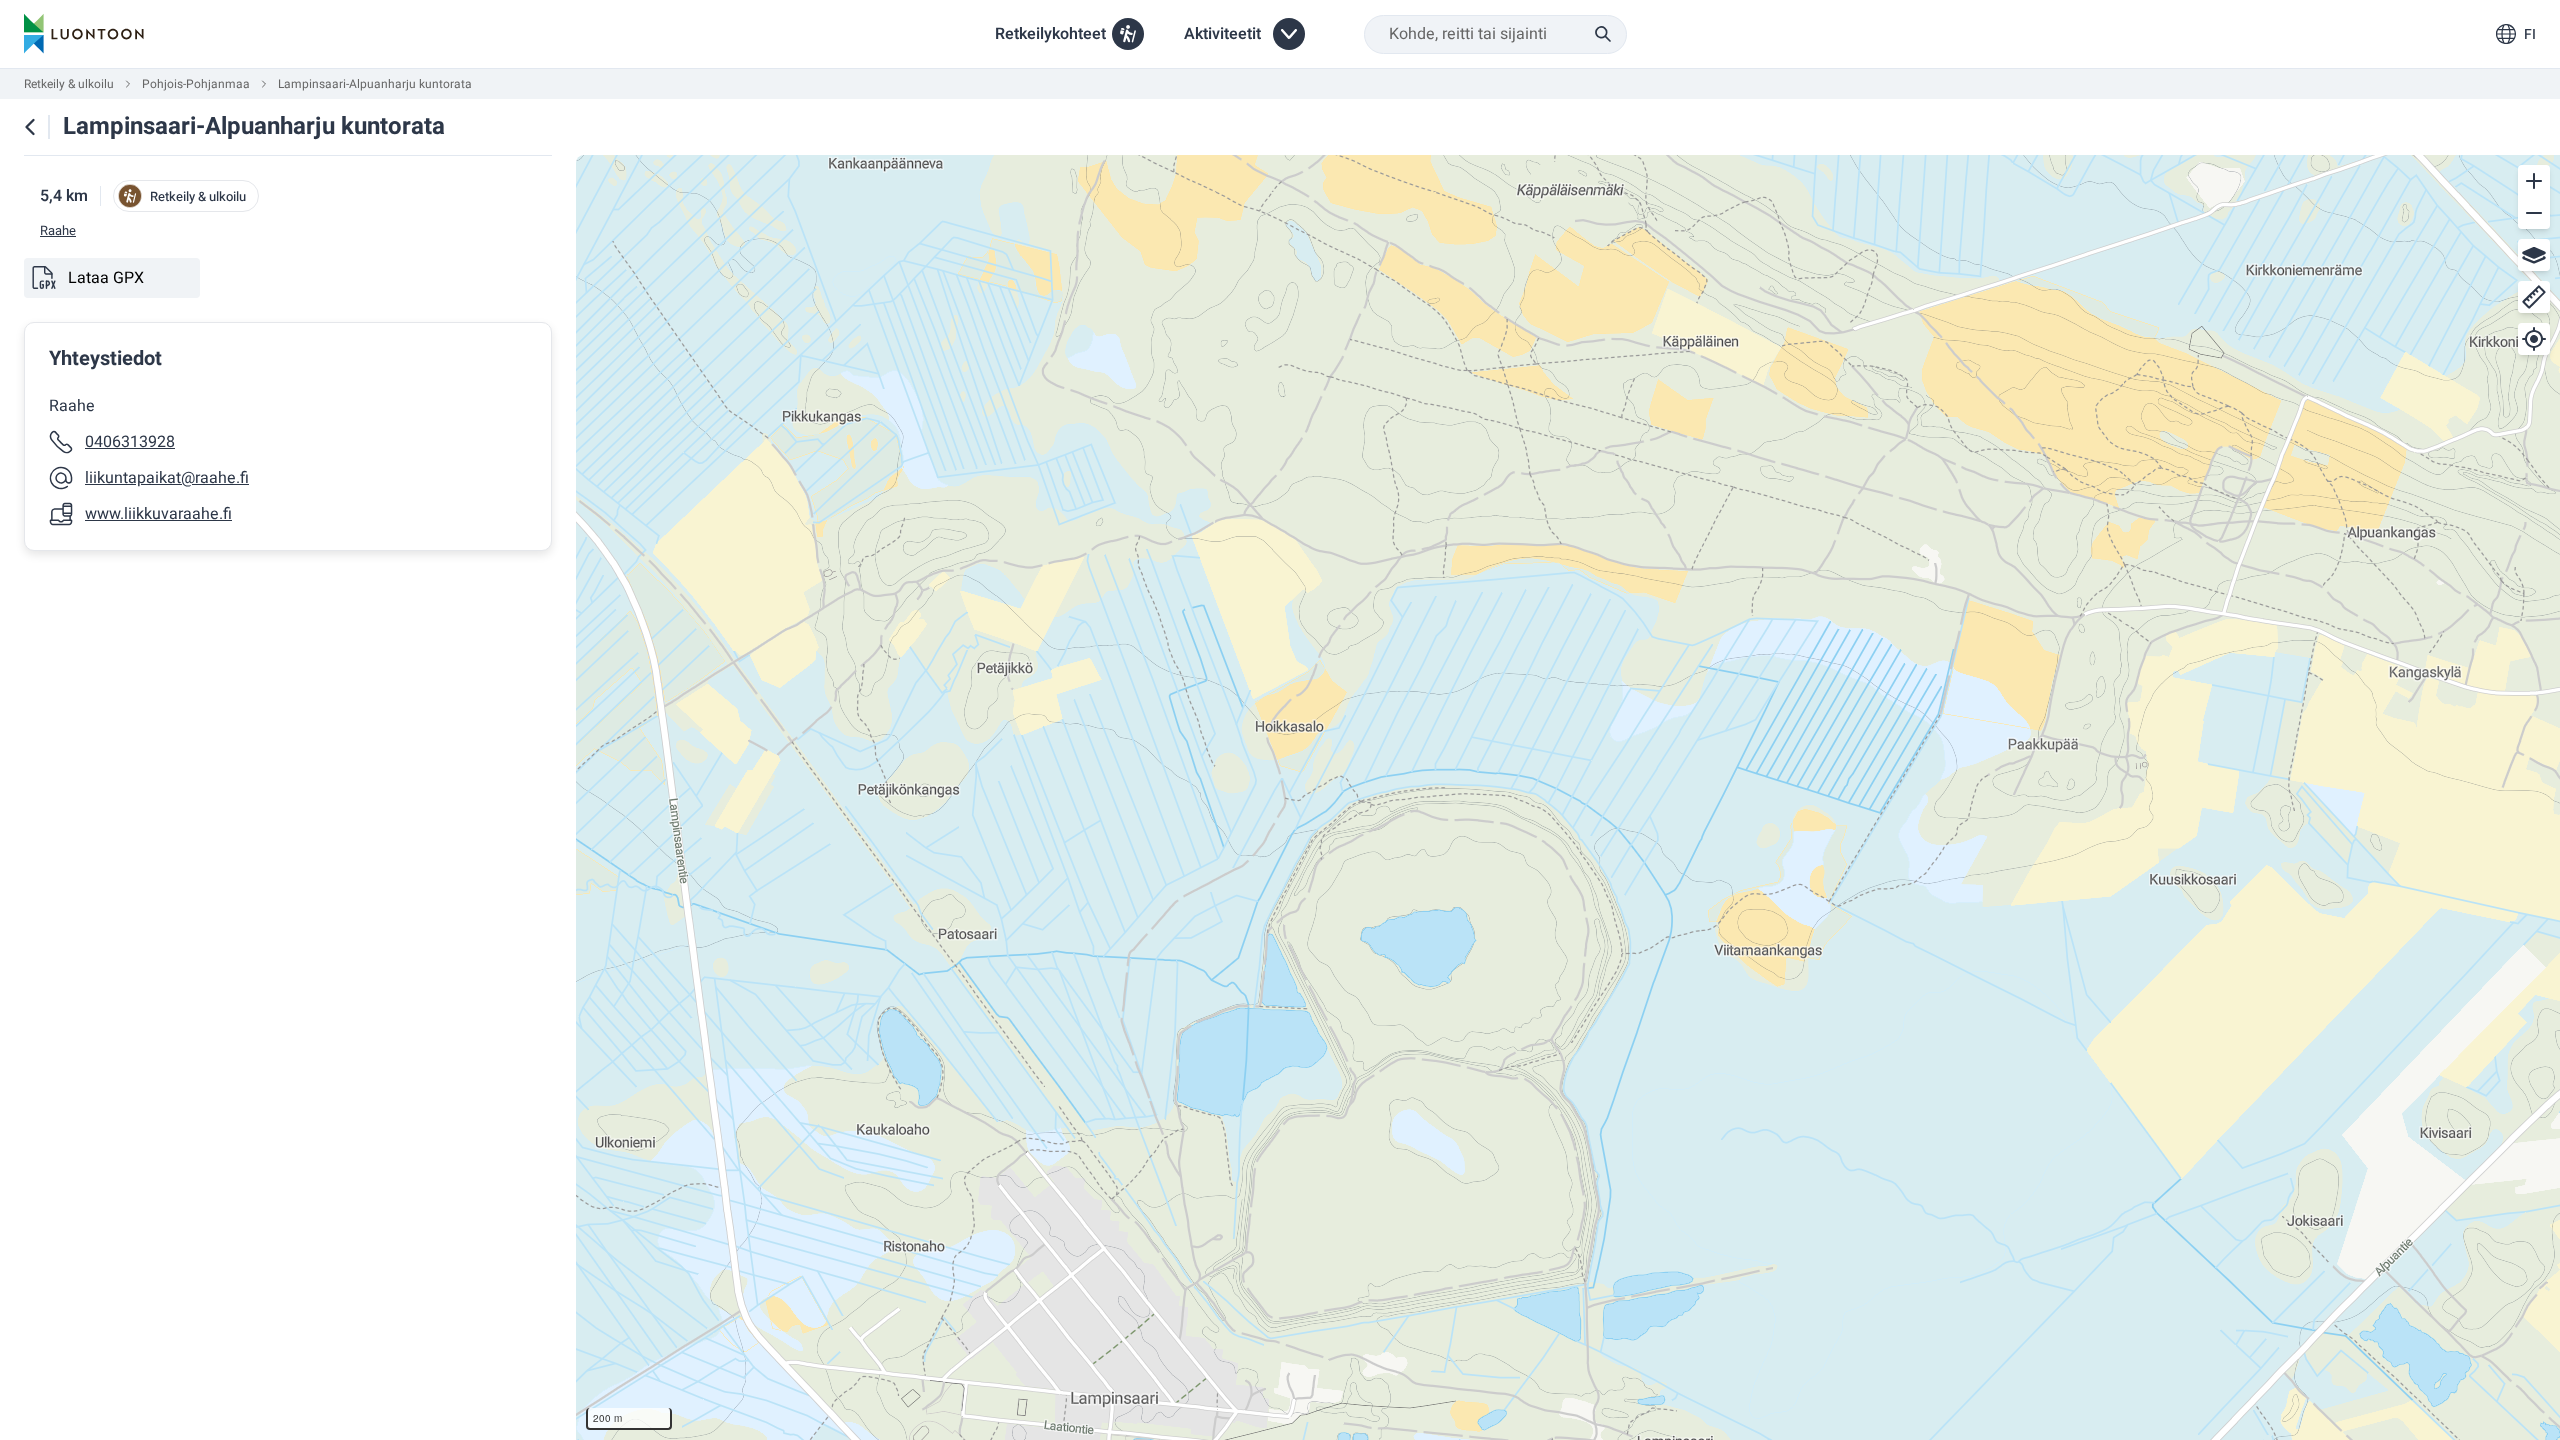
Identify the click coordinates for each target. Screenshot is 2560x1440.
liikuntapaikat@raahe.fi (167, 478)
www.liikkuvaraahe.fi (158, 514)
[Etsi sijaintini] (2534, 339)
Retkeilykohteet (1050, 34)
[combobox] (1495, 34)
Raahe (58, 231)
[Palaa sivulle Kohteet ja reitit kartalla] (30, 127)
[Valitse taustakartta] (2534, 255)
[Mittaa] (2534, 297)
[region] (1568, 797)
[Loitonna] (2534, 213)
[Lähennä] (2534, 181)
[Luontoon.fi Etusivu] (84, 34)
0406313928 (130, 442)
